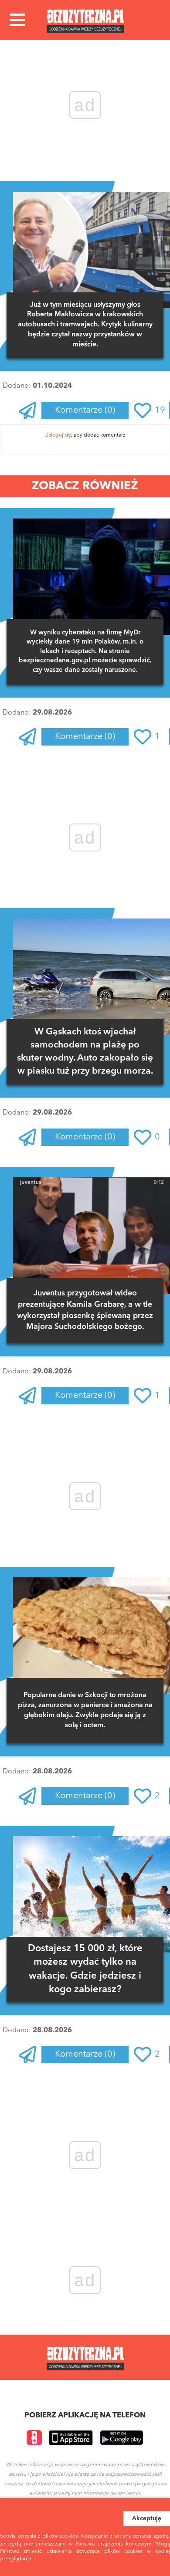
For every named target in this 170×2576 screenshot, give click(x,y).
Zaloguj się (58, 435)
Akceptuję (147, 2518)
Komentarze (85, 410)
